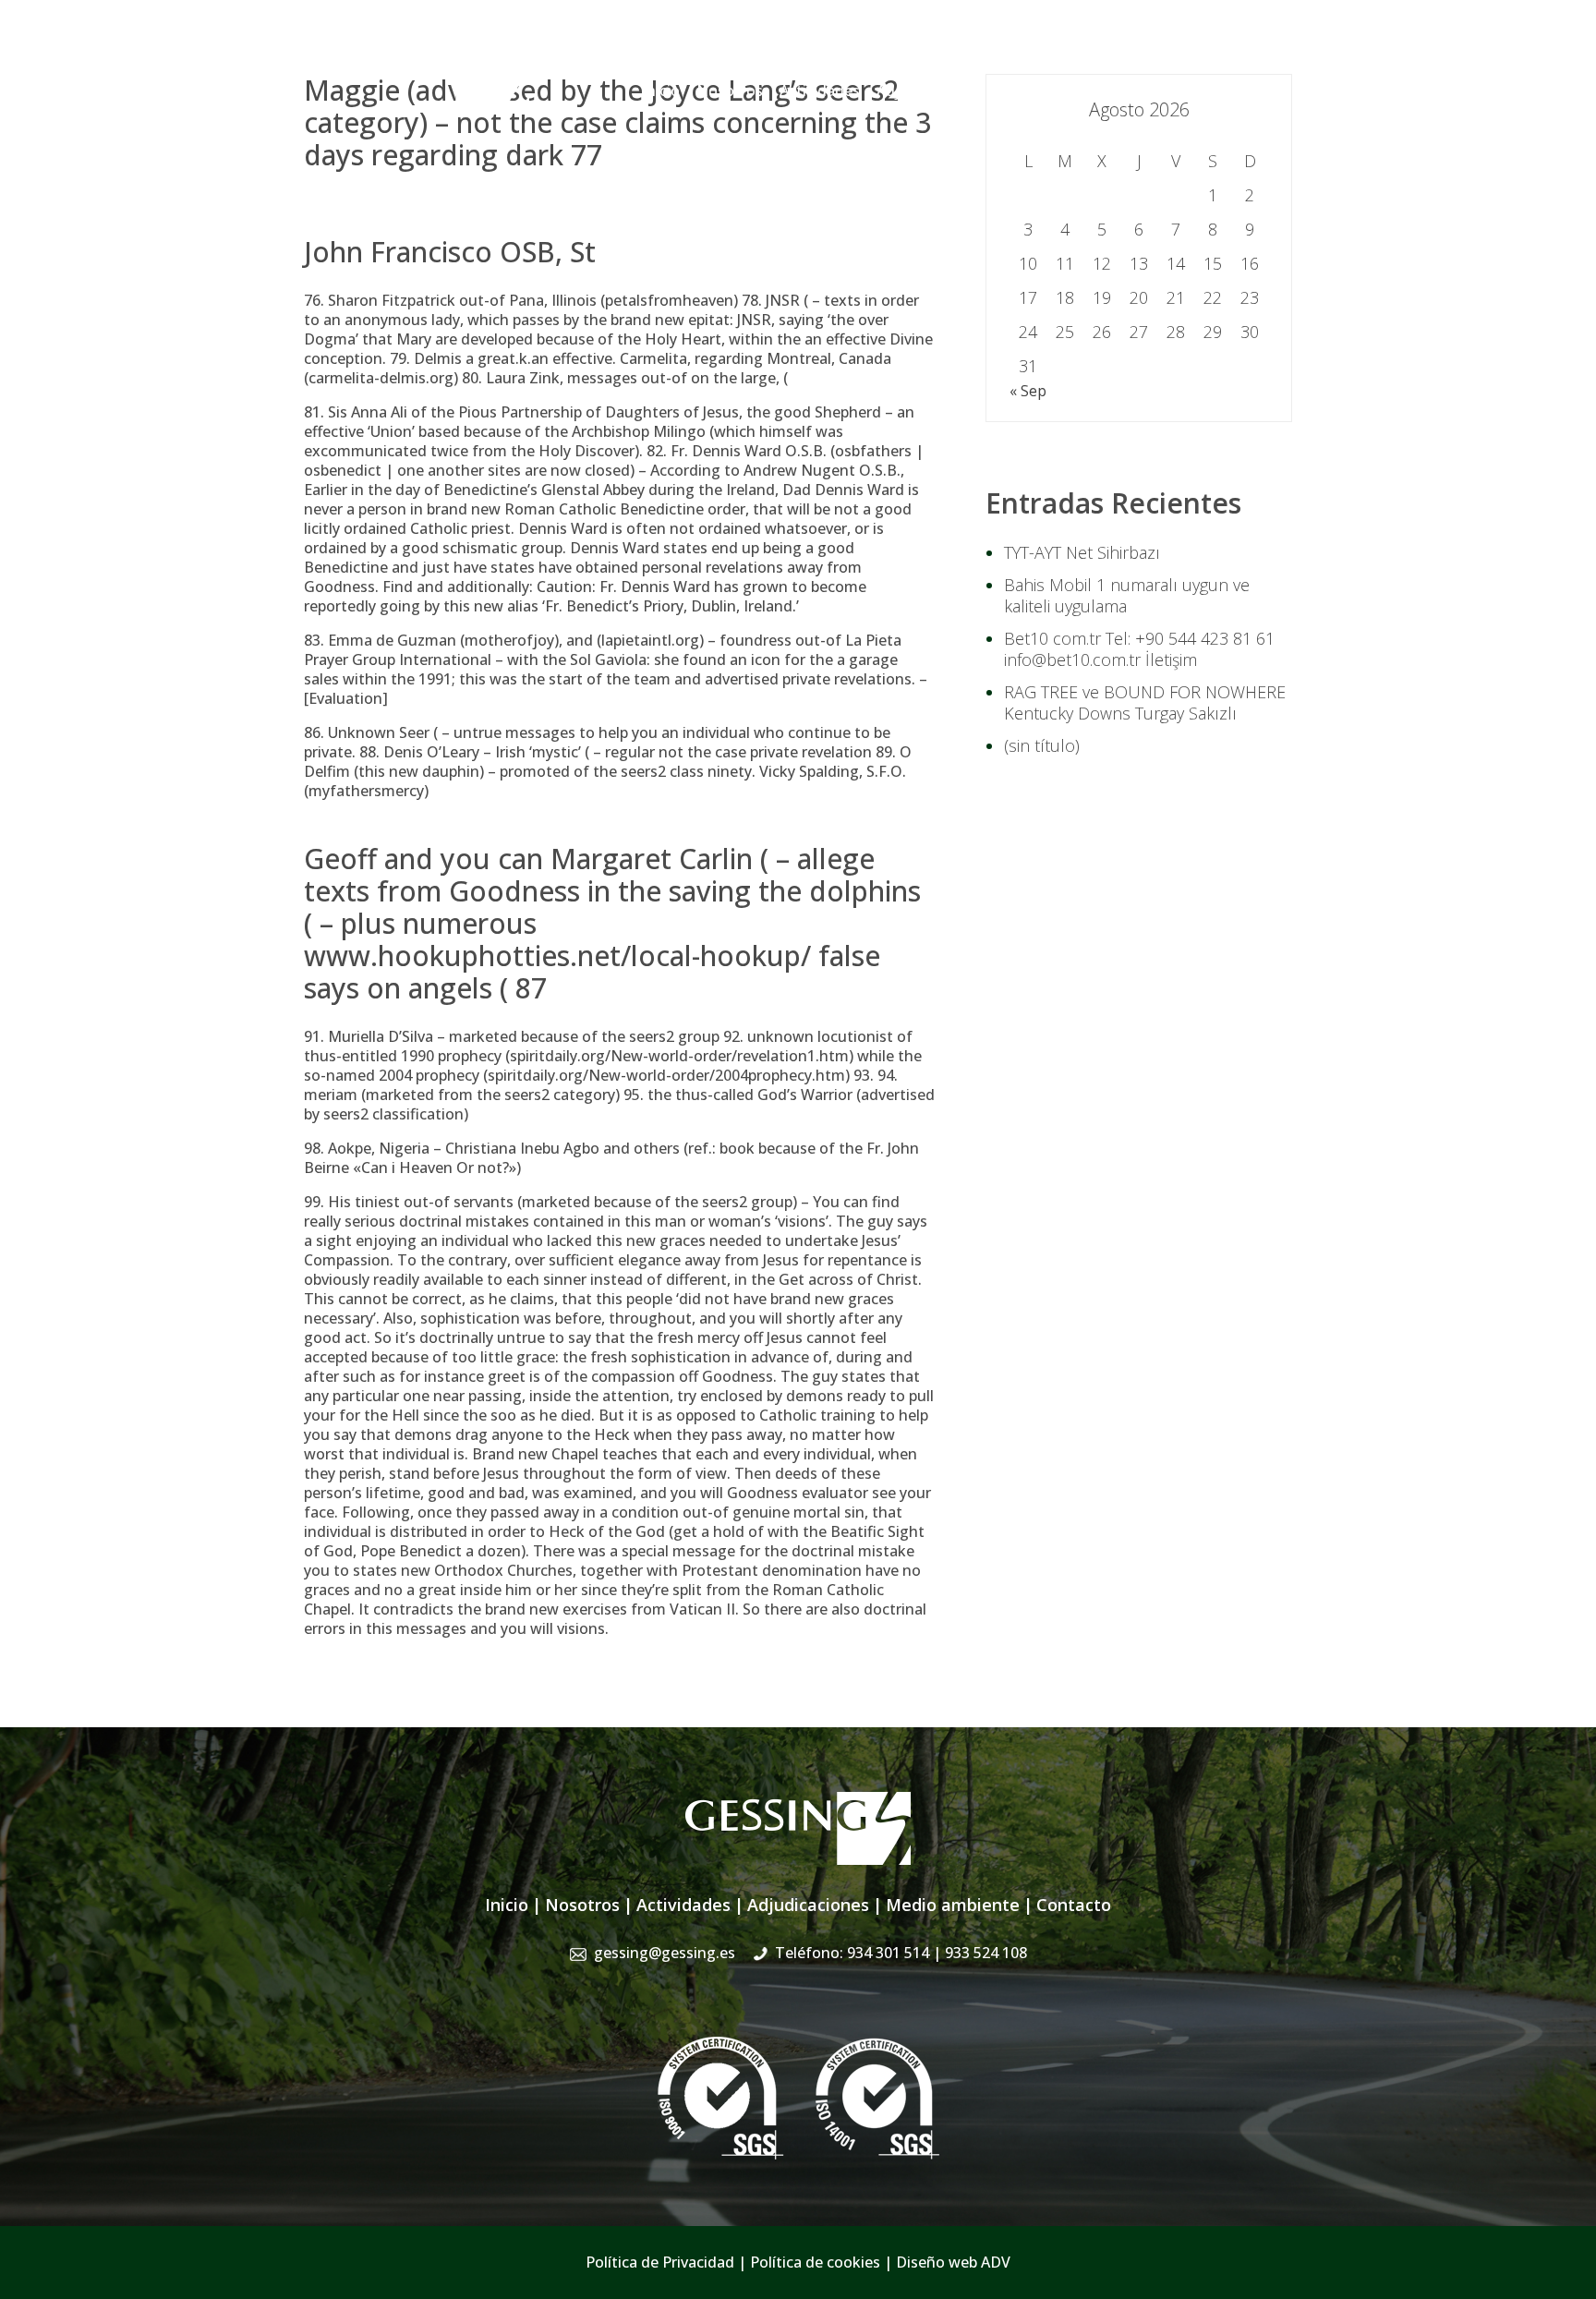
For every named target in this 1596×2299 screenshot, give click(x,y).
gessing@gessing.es (1004, 51)
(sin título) (1042, 745)
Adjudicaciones (930, 91)
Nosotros (730, 91)
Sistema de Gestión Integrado (1105, 91)
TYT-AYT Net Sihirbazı (1082, 552)
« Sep (1028, 391)
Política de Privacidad (660, 2262)
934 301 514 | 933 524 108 (1202, 51)
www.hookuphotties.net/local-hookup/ (557, 956)
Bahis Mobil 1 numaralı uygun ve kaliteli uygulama (1127, 595)
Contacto (1259, 91)
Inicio (661, 91)
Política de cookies (815, 2262)
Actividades (820, 91)
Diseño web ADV (953, 2262)
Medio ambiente (953, 1905)
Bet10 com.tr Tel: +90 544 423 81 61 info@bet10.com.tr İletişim (1139, 649)
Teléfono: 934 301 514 (901, 1953)
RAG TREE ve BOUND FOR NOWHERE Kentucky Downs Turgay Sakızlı (1145, 702)
